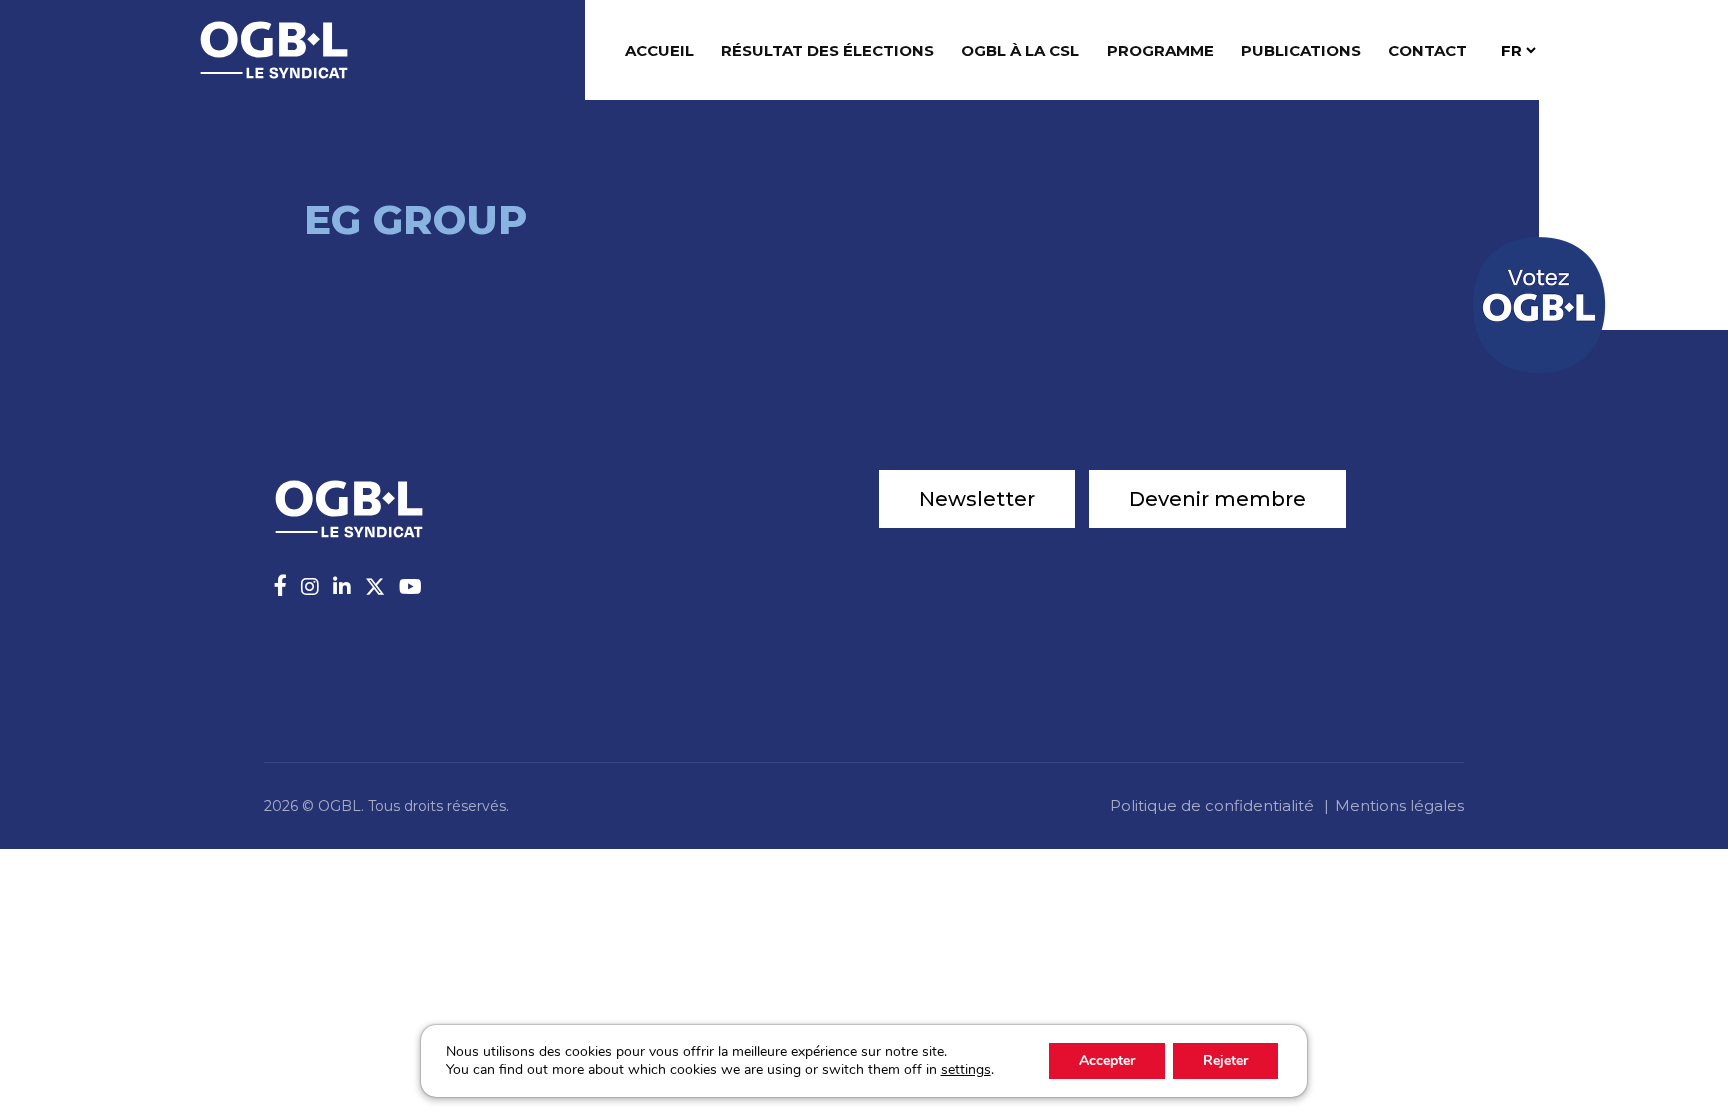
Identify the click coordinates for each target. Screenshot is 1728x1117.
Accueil (659, 50)
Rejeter (1225, 1060)
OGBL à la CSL (1020, 50)
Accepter (1107, 1060)
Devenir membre (1217, 499)
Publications (1301, 50)
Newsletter (977, 499)
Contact (1427, 50)
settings (966, 1070)
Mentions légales (1399, 805)
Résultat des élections (827, 50)
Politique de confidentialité (1212, 805)
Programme (1160, 50)
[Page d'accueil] (274, 48)
